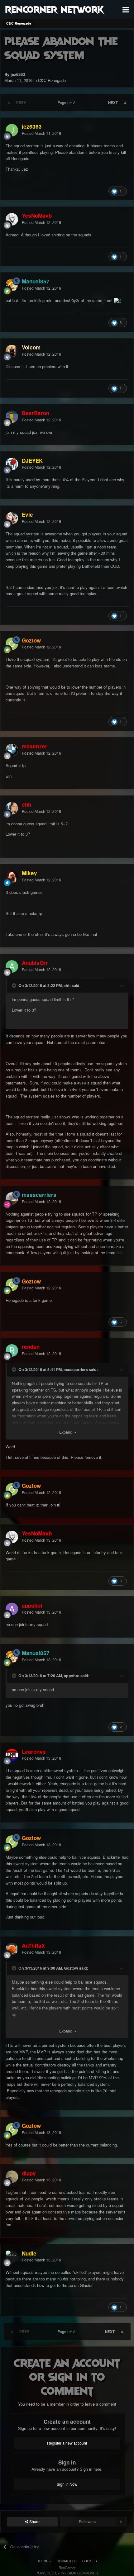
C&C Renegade (52, 80)
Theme (43, 2561)
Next (113, 102)
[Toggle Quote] (15, 985)
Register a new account (67, 2443)
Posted (41, 133)
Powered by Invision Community (67, 2573)
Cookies (90, 2561)
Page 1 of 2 (67, 102)
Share (34, 2521)
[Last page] (125, 102)
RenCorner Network (54, 9)
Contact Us (67, 2561)
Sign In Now (67, 2484)
